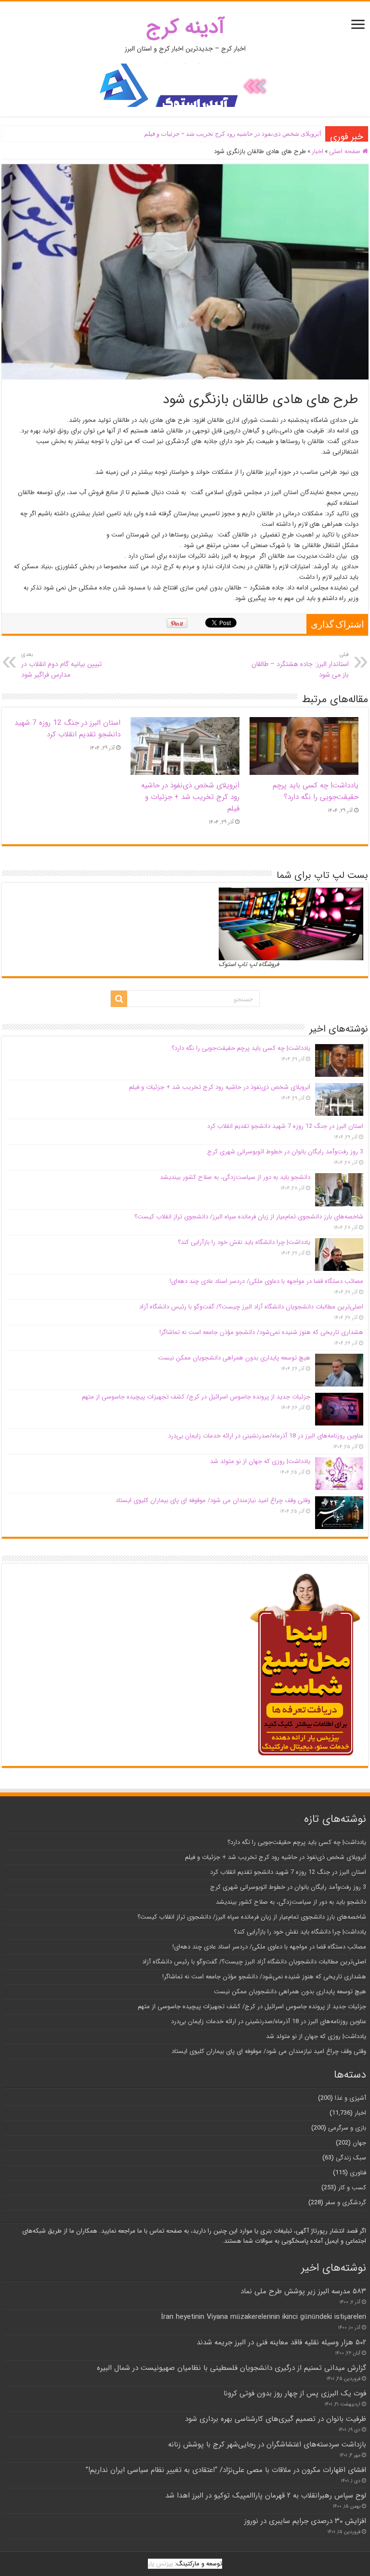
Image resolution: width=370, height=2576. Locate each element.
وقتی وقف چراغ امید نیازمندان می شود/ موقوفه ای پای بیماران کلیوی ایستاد (213, 1500)
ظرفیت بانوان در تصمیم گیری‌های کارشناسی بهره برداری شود (276, 2419)
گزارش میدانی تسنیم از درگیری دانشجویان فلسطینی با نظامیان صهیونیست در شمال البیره (231, 2368)
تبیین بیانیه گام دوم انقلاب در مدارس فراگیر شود (61, 665)
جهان (359, 2143)
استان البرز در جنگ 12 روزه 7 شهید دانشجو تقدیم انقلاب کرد (67, 729)
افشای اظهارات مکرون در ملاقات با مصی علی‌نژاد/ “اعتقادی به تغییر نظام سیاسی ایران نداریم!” (226, 2470)
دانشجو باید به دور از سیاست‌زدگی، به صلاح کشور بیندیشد (235, 1177)
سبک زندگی (351, 2158)
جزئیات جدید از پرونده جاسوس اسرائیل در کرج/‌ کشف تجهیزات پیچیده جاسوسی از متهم (196, 1397)
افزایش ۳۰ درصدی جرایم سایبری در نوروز (305, 2521)
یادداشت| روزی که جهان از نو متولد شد (260, 1461)
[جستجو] (119, 999)
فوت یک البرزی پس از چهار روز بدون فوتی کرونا (295, 2393)
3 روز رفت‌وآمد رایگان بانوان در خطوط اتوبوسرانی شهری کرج (285, 1152)
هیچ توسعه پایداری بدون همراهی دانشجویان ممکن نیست (234, 1358)
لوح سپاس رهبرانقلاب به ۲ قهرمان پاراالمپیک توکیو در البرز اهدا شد (266, 2496)
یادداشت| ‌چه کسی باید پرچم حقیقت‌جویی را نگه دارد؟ (316, 791)
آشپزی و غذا (350, 2098)
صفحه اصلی (346, 151)
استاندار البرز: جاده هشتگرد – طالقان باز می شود (300, 665)
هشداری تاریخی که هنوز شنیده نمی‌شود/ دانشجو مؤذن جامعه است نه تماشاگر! (261, 1332)
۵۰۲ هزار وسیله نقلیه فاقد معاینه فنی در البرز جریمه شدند (281, 2342)
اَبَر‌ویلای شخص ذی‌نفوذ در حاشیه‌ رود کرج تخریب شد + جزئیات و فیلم (233, 134)
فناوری (358, 2173)
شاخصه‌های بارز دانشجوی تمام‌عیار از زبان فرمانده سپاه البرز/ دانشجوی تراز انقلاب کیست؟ (249, 1217)
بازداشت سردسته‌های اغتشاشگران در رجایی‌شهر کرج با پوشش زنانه (267, 2445)
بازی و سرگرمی (347, 2128)
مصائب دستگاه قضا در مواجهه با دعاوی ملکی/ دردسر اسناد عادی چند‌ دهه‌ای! (266, 1281)
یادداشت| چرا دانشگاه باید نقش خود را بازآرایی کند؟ (244, 1242)
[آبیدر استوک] (185, 85)
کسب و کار (352, 2188)
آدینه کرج (185, 27)
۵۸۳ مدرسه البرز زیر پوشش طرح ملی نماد (303, 2291)
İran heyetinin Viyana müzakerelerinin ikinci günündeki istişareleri (264, 2317)
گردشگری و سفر (346, 2203)
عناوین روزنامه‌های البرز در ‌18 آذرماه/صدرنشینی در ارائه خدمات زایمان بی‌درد (266, 1436)
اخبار (317, 151)
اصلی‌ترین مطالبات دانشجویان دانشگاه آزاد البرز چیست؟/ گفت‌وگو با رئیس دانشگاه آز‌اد (251, 1307)
